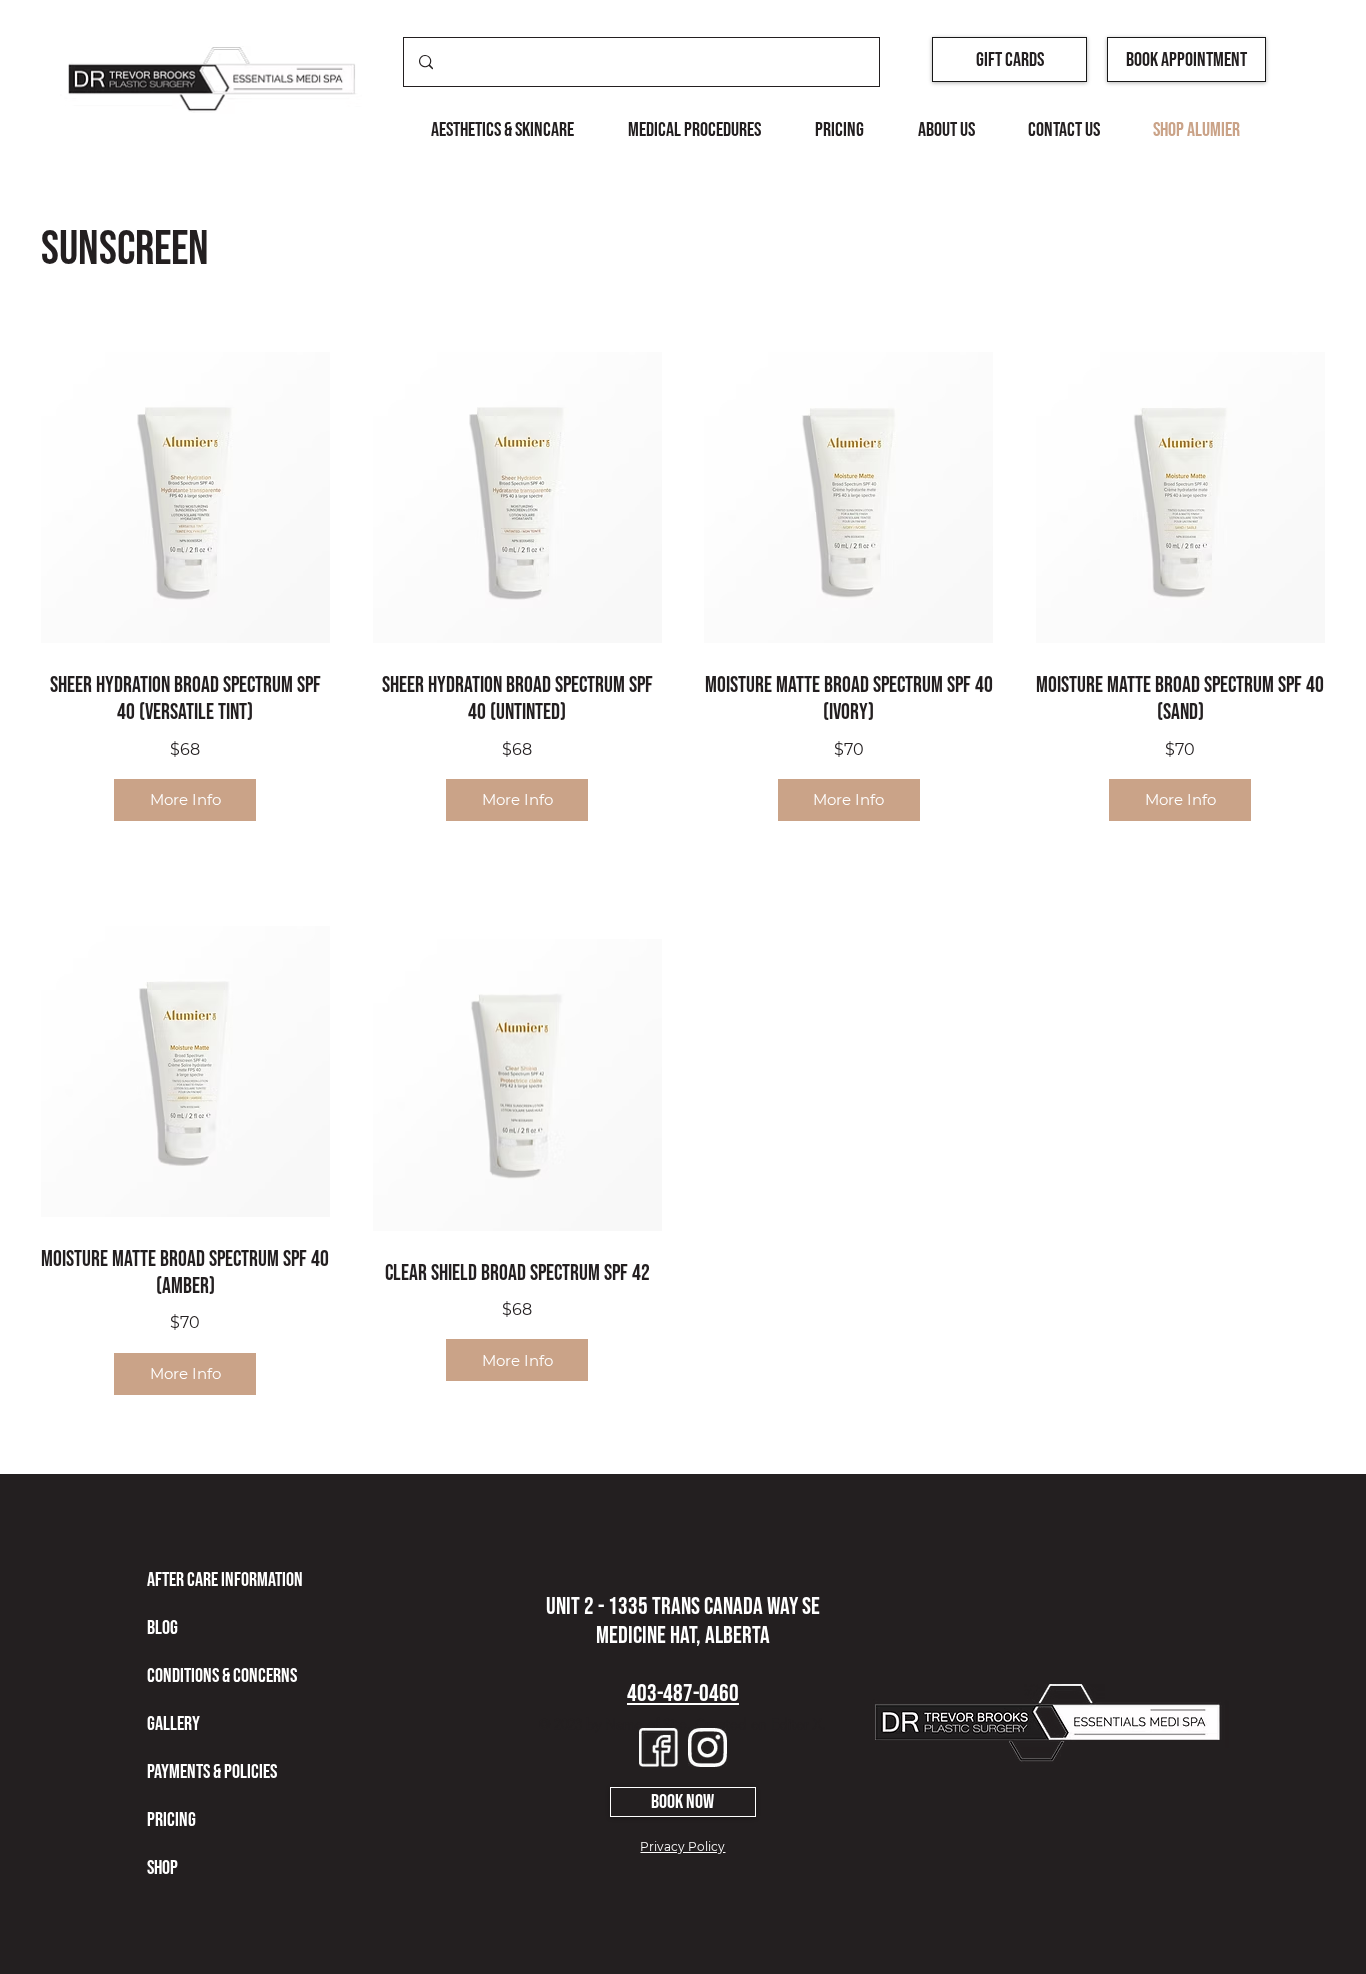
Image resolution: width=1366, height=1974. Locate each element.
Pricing (171, 1820)
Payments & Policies (212, 1772)
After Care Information (225, 1580)
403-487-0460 (683, 1693)
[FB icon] (658, 1747)
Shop (162, 1868)
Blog (162, 1628)
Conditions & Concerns (222, 1676)
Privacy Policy (682, 1846)
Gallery (173, 1724)
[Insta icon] (707, 1747)
